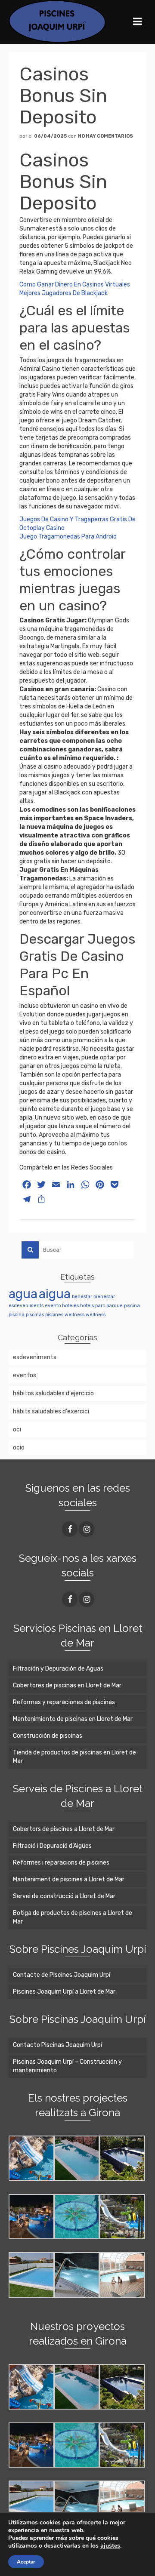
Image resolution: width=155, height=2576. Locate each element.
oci (17, 1430)
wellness (74, 1315)
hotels (87, 1306)
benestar (82, 1297)
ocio (19, 1448)
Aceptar (26, 2562)
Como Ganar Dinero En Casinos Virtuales (75, 285)
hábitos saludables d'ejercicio (53, 1393)
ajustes (110, 2546)
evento (53, 1306)
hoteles (70, 1306)
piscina (132, 1306)
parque (115, 1306)
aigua (55, 1294)
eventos (25, 1375)
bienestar (104, 1297)
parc (100, 1306)
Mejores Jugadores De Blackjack (64, 293)
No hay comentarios (105, 136)
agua (23, 1294)
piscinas (35, 1315)
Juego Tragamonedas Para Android (68, 537)
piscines (54, 1315)
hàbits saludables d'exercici (51, 1411)
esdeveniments (26, 1306)
